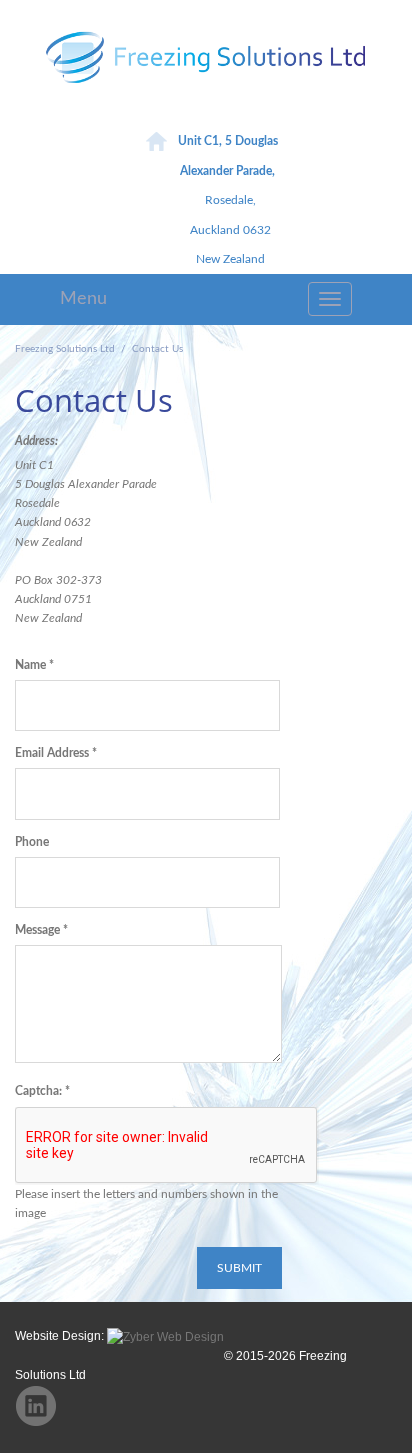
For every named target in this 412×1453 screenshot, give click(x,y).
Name (34, 665)
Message (41, 930)
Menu (83, 299)
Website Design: (61, 1336)
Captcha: (42, 1091)
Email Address (56, 753)
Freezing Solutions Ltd (65, 349)
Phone (32, 842)
